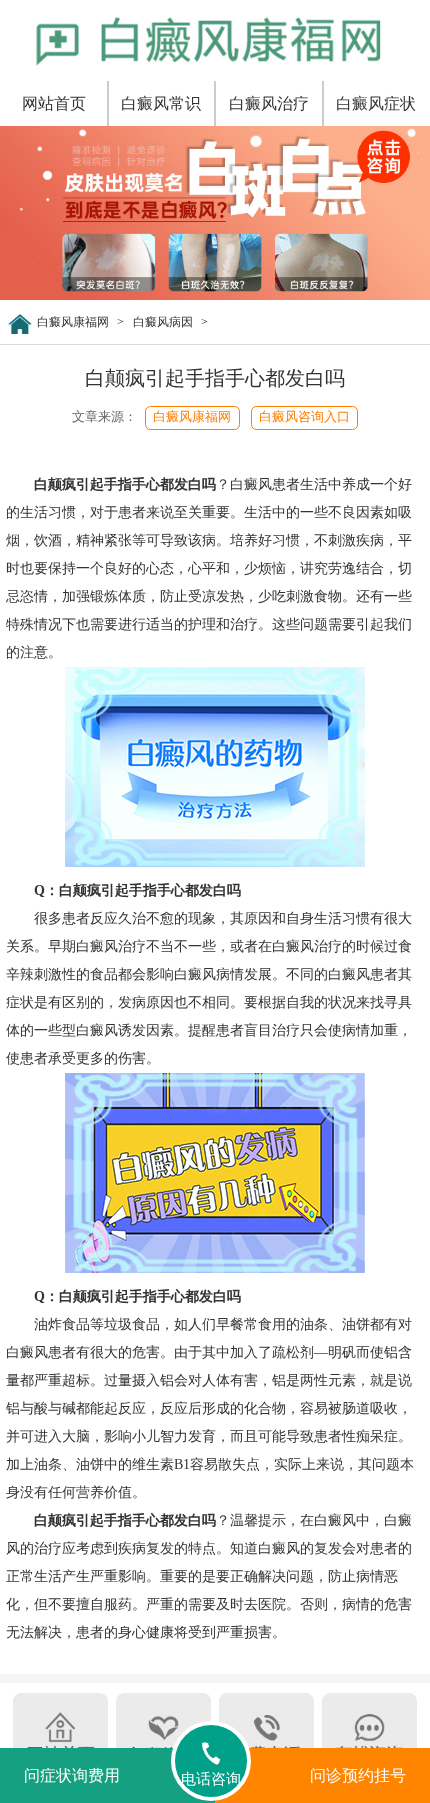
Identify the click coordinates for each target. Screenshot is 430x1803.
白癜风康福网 (73, 322)
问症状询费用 (72, 1775)
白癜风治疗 (269, 103)
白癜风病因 (163, 322)
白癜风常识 (161, 103)
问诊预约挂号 (358, 1775)
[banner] (215, 296)
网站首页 (54, 103)
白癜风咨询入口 (304, 416)
